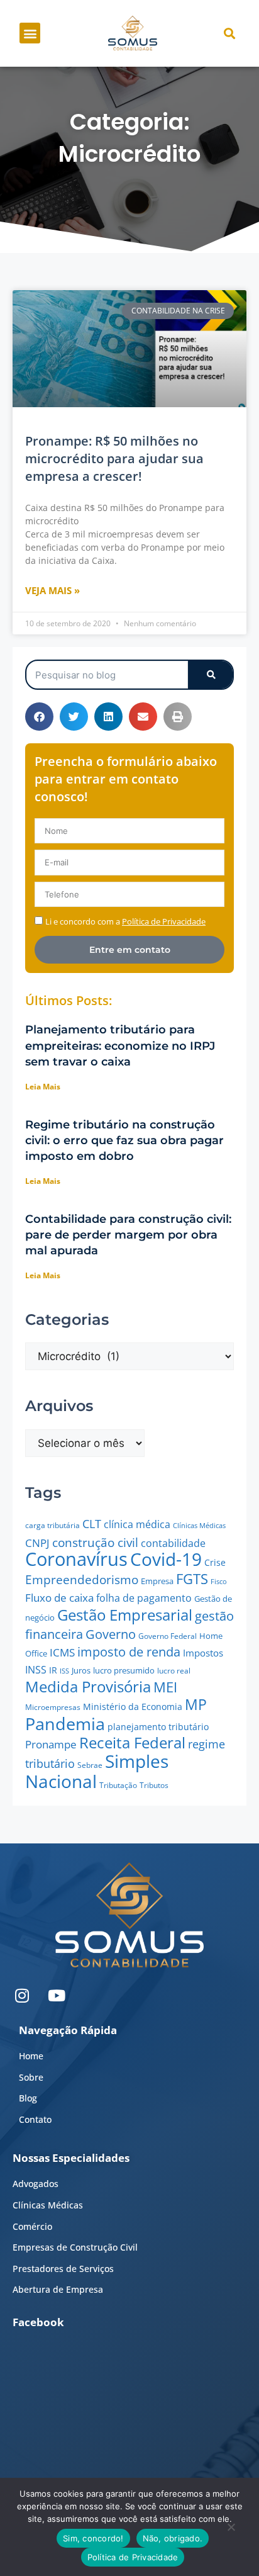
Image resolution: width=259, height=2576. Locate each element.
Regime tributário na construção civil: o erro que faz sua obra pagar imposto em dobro (124, 1140)
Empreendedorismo (82, 1579)
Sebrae (90, 1765)
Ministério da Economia (133, 1707)
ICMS (62, 1652)
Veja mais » (52, 590)
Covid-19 (166, 1559)
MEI (165, 1687)
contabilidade (173, 1543)
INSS (36, 1670)
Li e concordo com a (125, 921)
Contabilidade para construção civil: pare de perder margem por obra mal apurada (128, 1235)
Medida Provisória (88, 1687)
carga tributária (52, 1525)
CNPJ (37, 1543)
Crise (215, 1562)
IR (53, 1670)
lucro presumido (124, 1670)
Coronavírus (76, 1559)
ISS (64, 1671)
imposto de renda (129, 1651)
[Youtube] (57, 1996)
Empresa (157, 1581)
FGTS (192, 1579)
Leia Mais (43, 1087)
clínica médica (137, 1524)
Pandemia (65, 1724)
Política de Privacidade (133, 2557)
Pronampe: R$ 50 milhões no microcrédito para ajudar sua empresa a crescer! (114, 458)
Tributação (118, 1785)
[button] (30, 33)
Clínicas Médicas (199, 1526)
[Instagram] (22, 1996)
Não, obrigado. (173, 2538)
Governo (111, 1634)
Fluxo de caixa (59, 1598)
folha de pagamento (144, 1598)
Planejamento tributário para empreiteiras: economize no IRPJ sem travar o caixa (120, 1045)
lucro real (174, 1671)
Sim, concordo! (93, 2538)
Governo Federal (168, 1636)
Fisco (219, 1581)
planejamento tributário (158, 1727)
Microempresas (53, 1707)
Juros (81, 1670)
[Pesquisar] (210, 675)
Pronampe (51, 1744)
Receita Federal (132, 1742)
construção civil (95, 1542)
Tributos (154, 1785)
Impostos (203, 1653)
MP (196, 1704)
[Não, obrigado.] (231, 2530)
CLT (92, 1523)
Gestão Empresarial (125, 1615)
